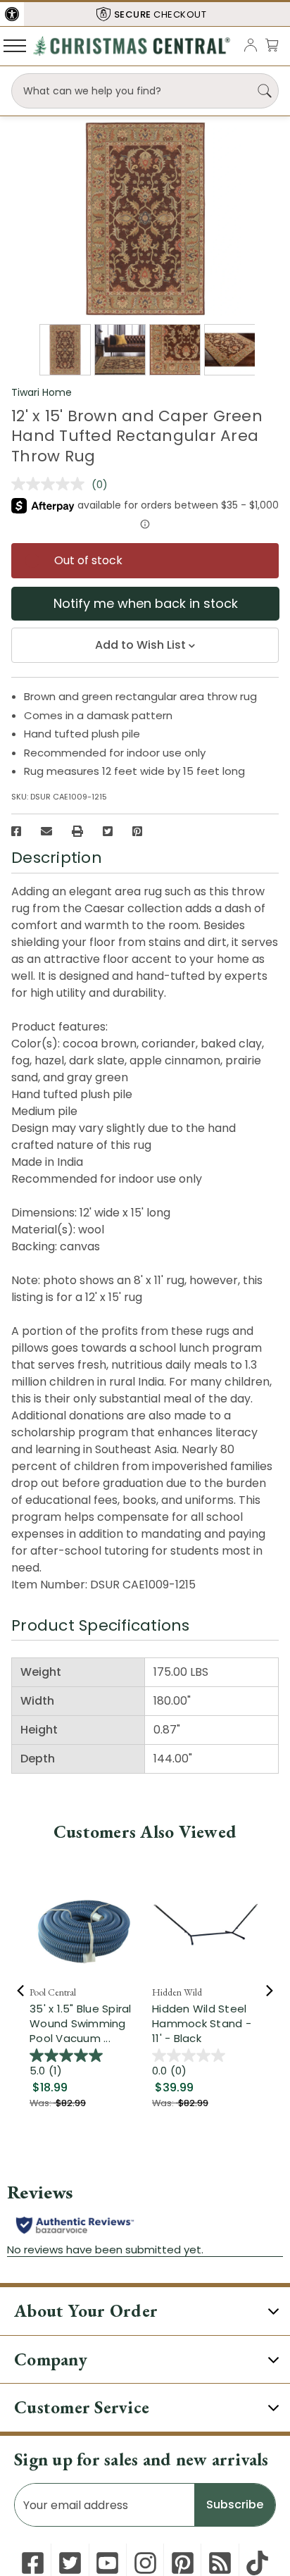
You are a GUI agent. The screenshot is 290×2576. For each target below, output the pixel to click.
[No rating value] (51, 484)
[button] (12, 14)
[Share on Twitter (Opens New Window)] (108, 831)
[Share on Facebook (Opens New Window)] (16, 831)
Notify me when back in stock (146, 603)
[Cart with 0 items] (272, 45)
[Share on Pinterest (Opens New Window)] (137, 831)
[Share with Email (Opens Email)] (46, 831)
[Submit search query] (265, 91)
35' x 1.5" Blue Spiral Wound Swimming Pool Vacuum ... (81, 2023)
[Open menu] (15, 45)
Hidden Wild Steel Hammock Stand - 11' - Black (202, 2023)
